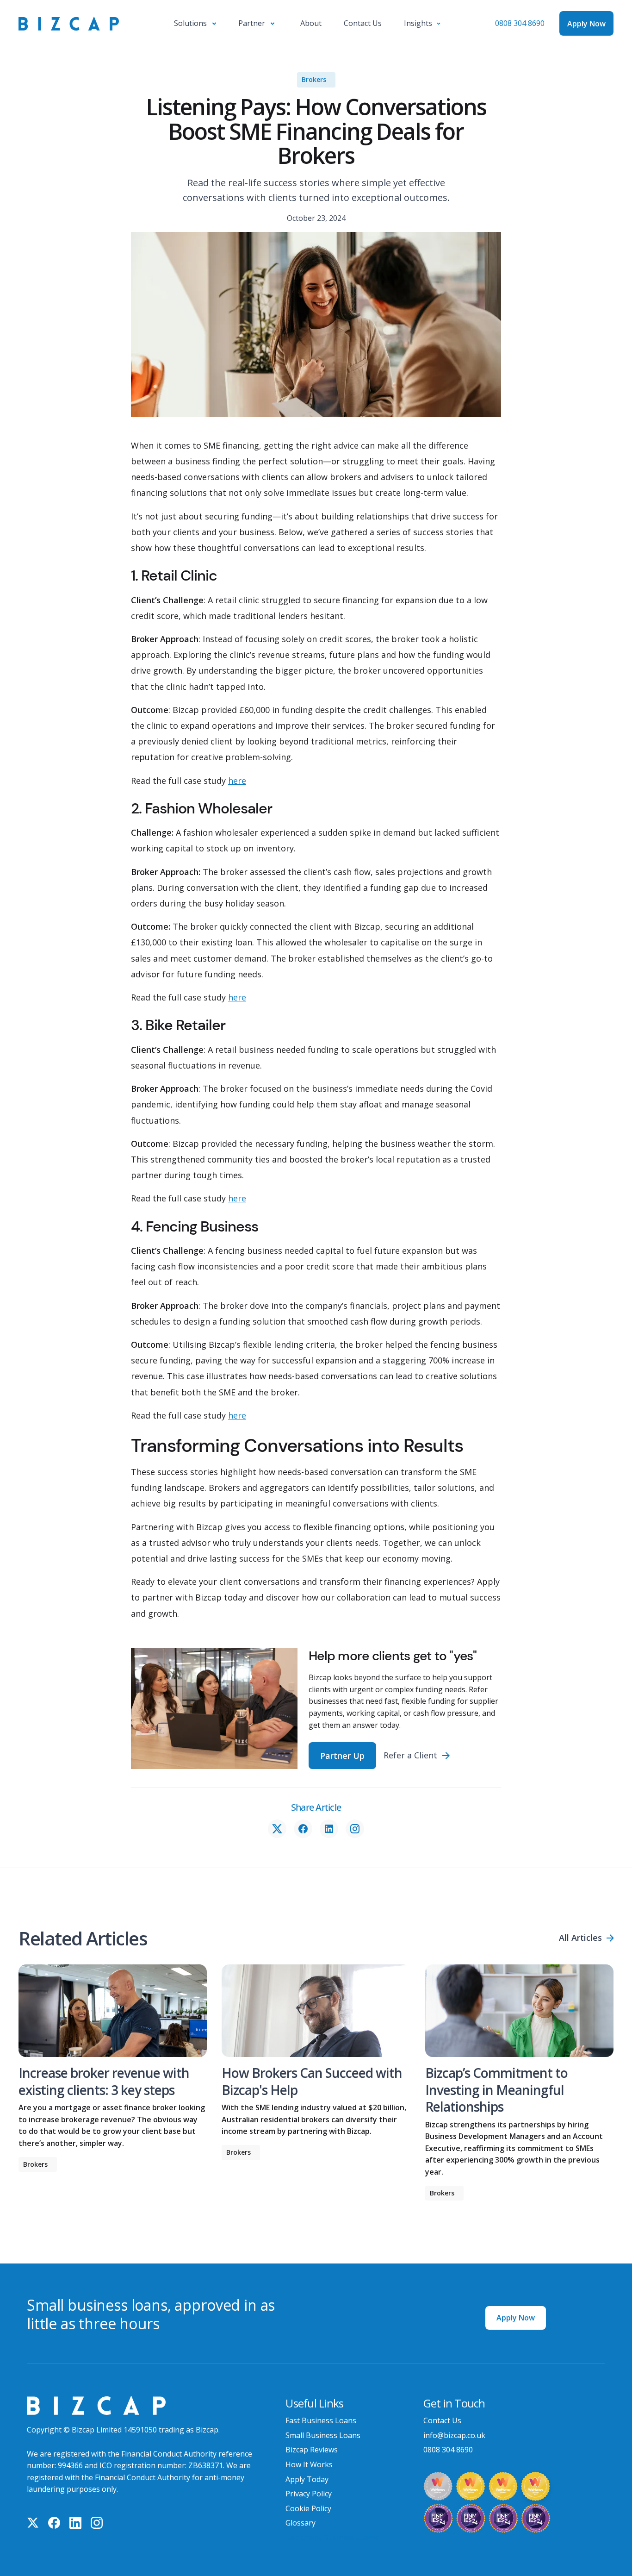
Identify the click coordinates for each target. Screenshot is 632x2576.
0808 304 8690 (520, 23)
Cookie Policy (308, 2508)
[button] (195, 24)
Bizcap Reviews (312, 2450)
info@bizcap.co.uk (454, 2435)
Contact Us (442, 2420)
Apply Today (307, 2479)
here (237, 781)
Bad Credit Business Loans (332, 2538)
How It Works (309, 2464)
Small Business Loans (323, 2435)
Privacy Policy (309, 2494)
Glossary (301, 2523)
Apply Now (516, 2318)
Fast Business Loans (321, 2420)
